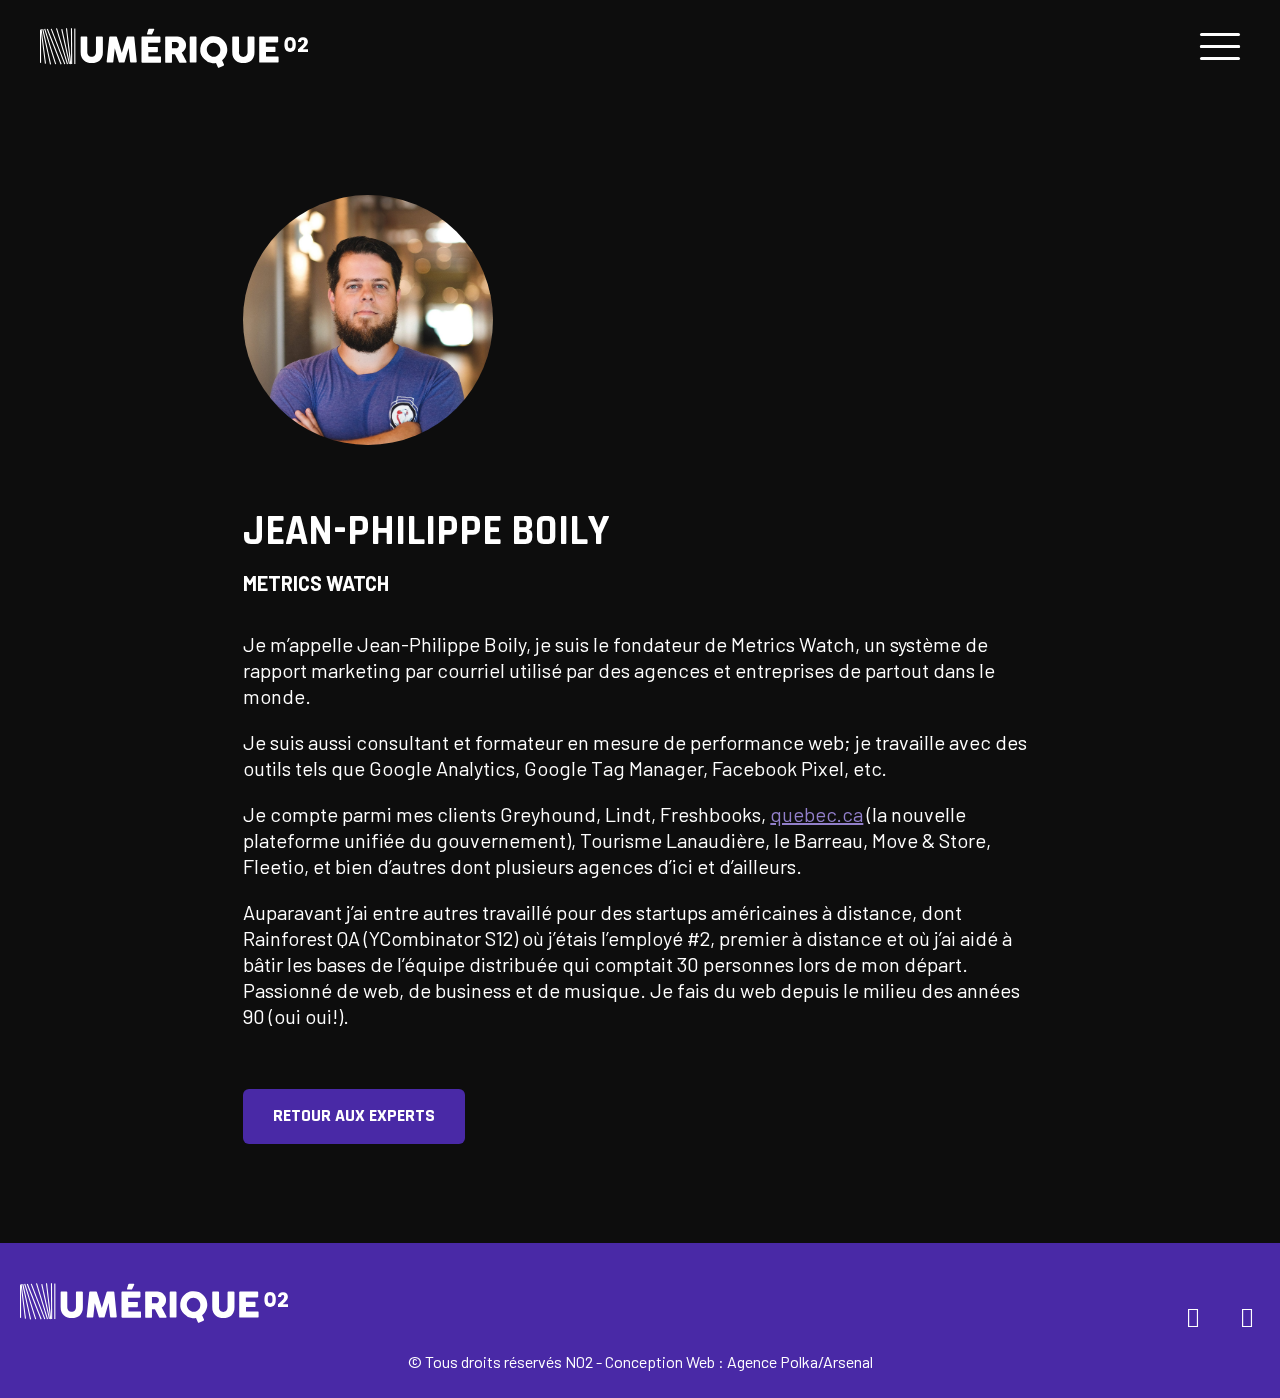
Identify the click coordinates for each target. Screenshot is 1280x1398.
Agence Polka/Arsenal (800, 1361)
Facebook (1194, 1315)
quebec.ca (816, 814)
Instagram (1248, 1315)
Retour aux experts (354, 1115)
